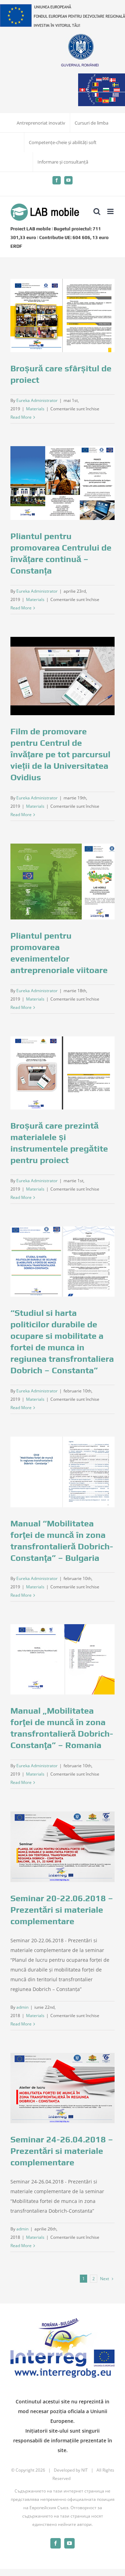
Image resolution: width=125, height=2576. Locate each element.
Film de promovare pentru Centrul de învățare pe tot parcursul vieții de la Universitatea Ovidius (60, 754)
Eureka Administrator (37, 400)
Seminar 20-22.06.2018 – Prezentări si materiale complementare (62, 1910)
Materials (35, 409)
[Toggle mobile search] (97, 211)
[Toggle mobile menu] (111, 211)
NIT (85, 2470)
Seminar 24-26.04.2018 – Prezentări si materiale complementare (62, 2151)
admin (22, 2007)
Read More (21, 417)
